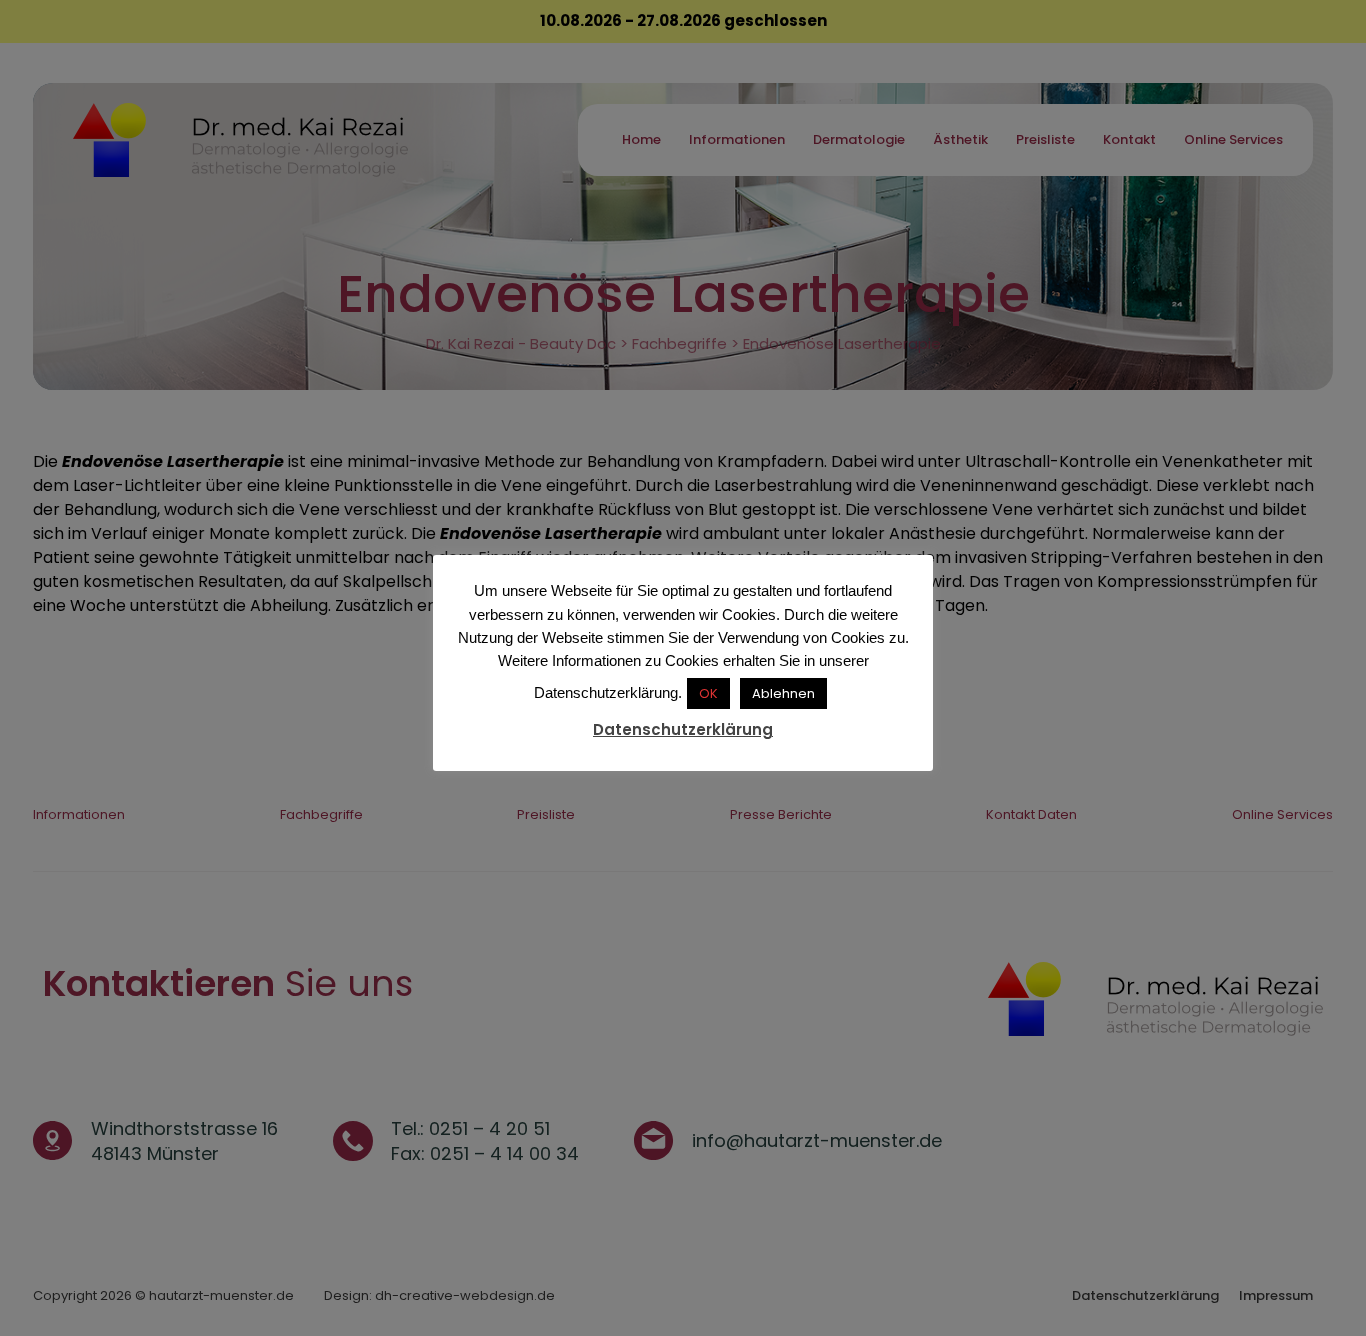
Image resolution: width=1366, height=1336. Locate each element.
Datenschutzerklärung (683, 729)
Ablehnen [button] (783, 693)
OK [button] (708, 693)
